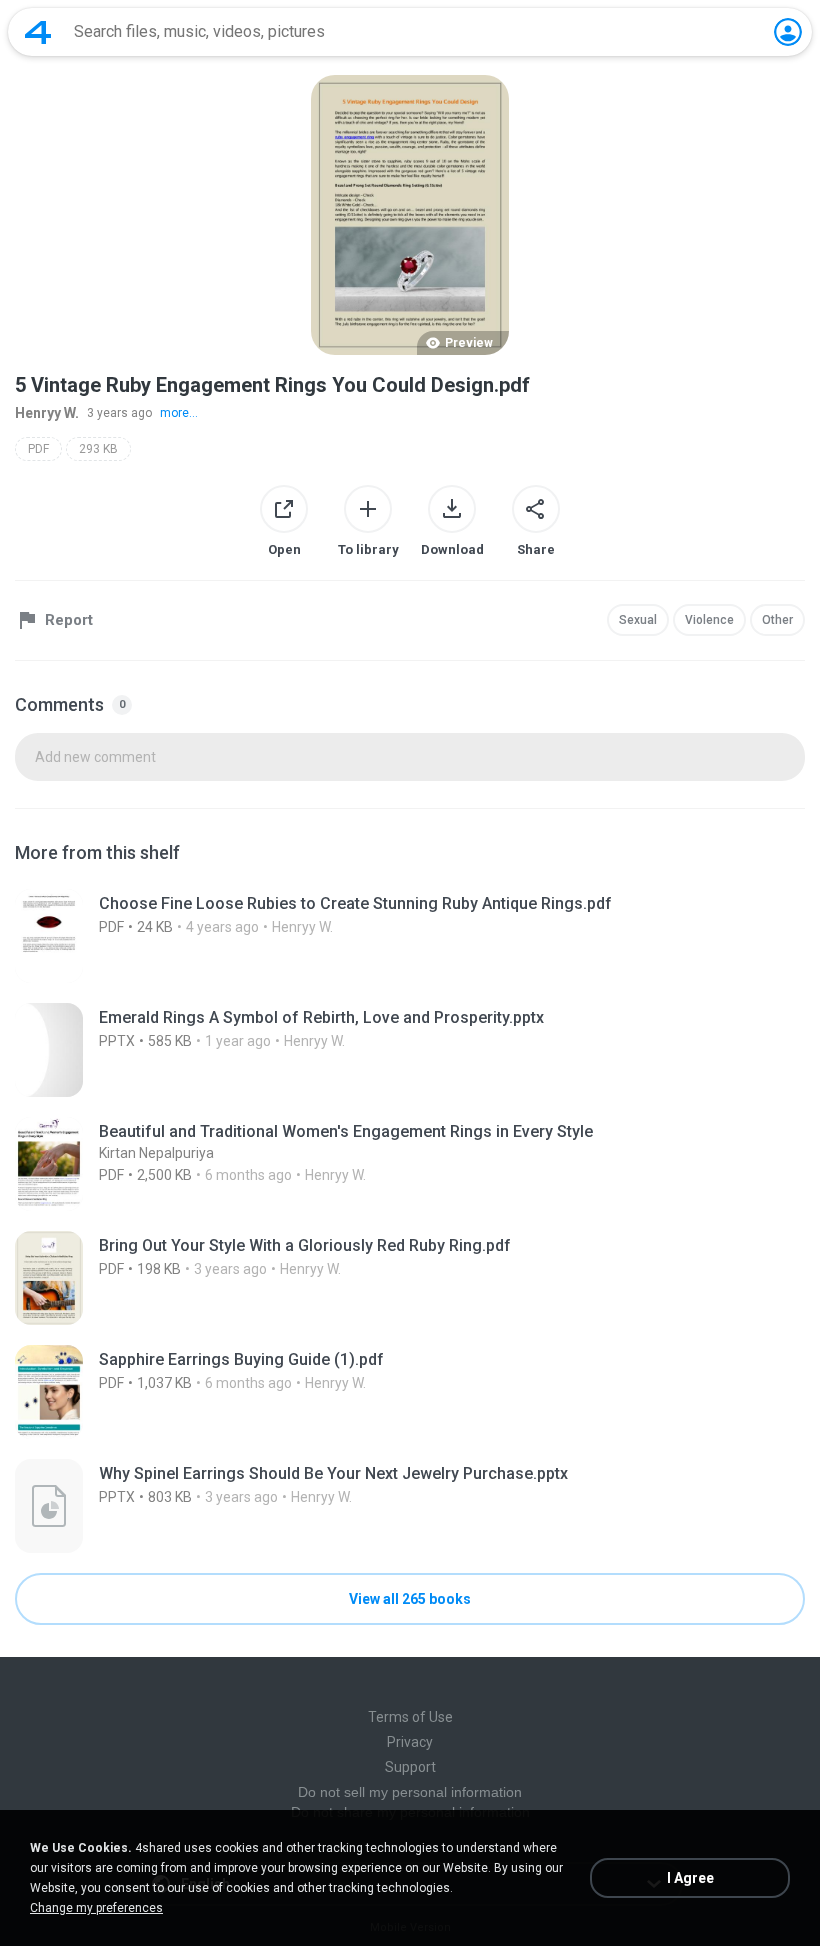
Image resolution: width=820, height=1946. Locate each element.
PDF (38, 449)
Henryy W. (47, 413)
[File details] (410, 936)
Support (410, 1767)
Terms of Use (410, 1717)
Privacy (410, 1742)
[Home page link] (38, 32)
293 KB (98, 449)
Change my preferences (96, 1908)
